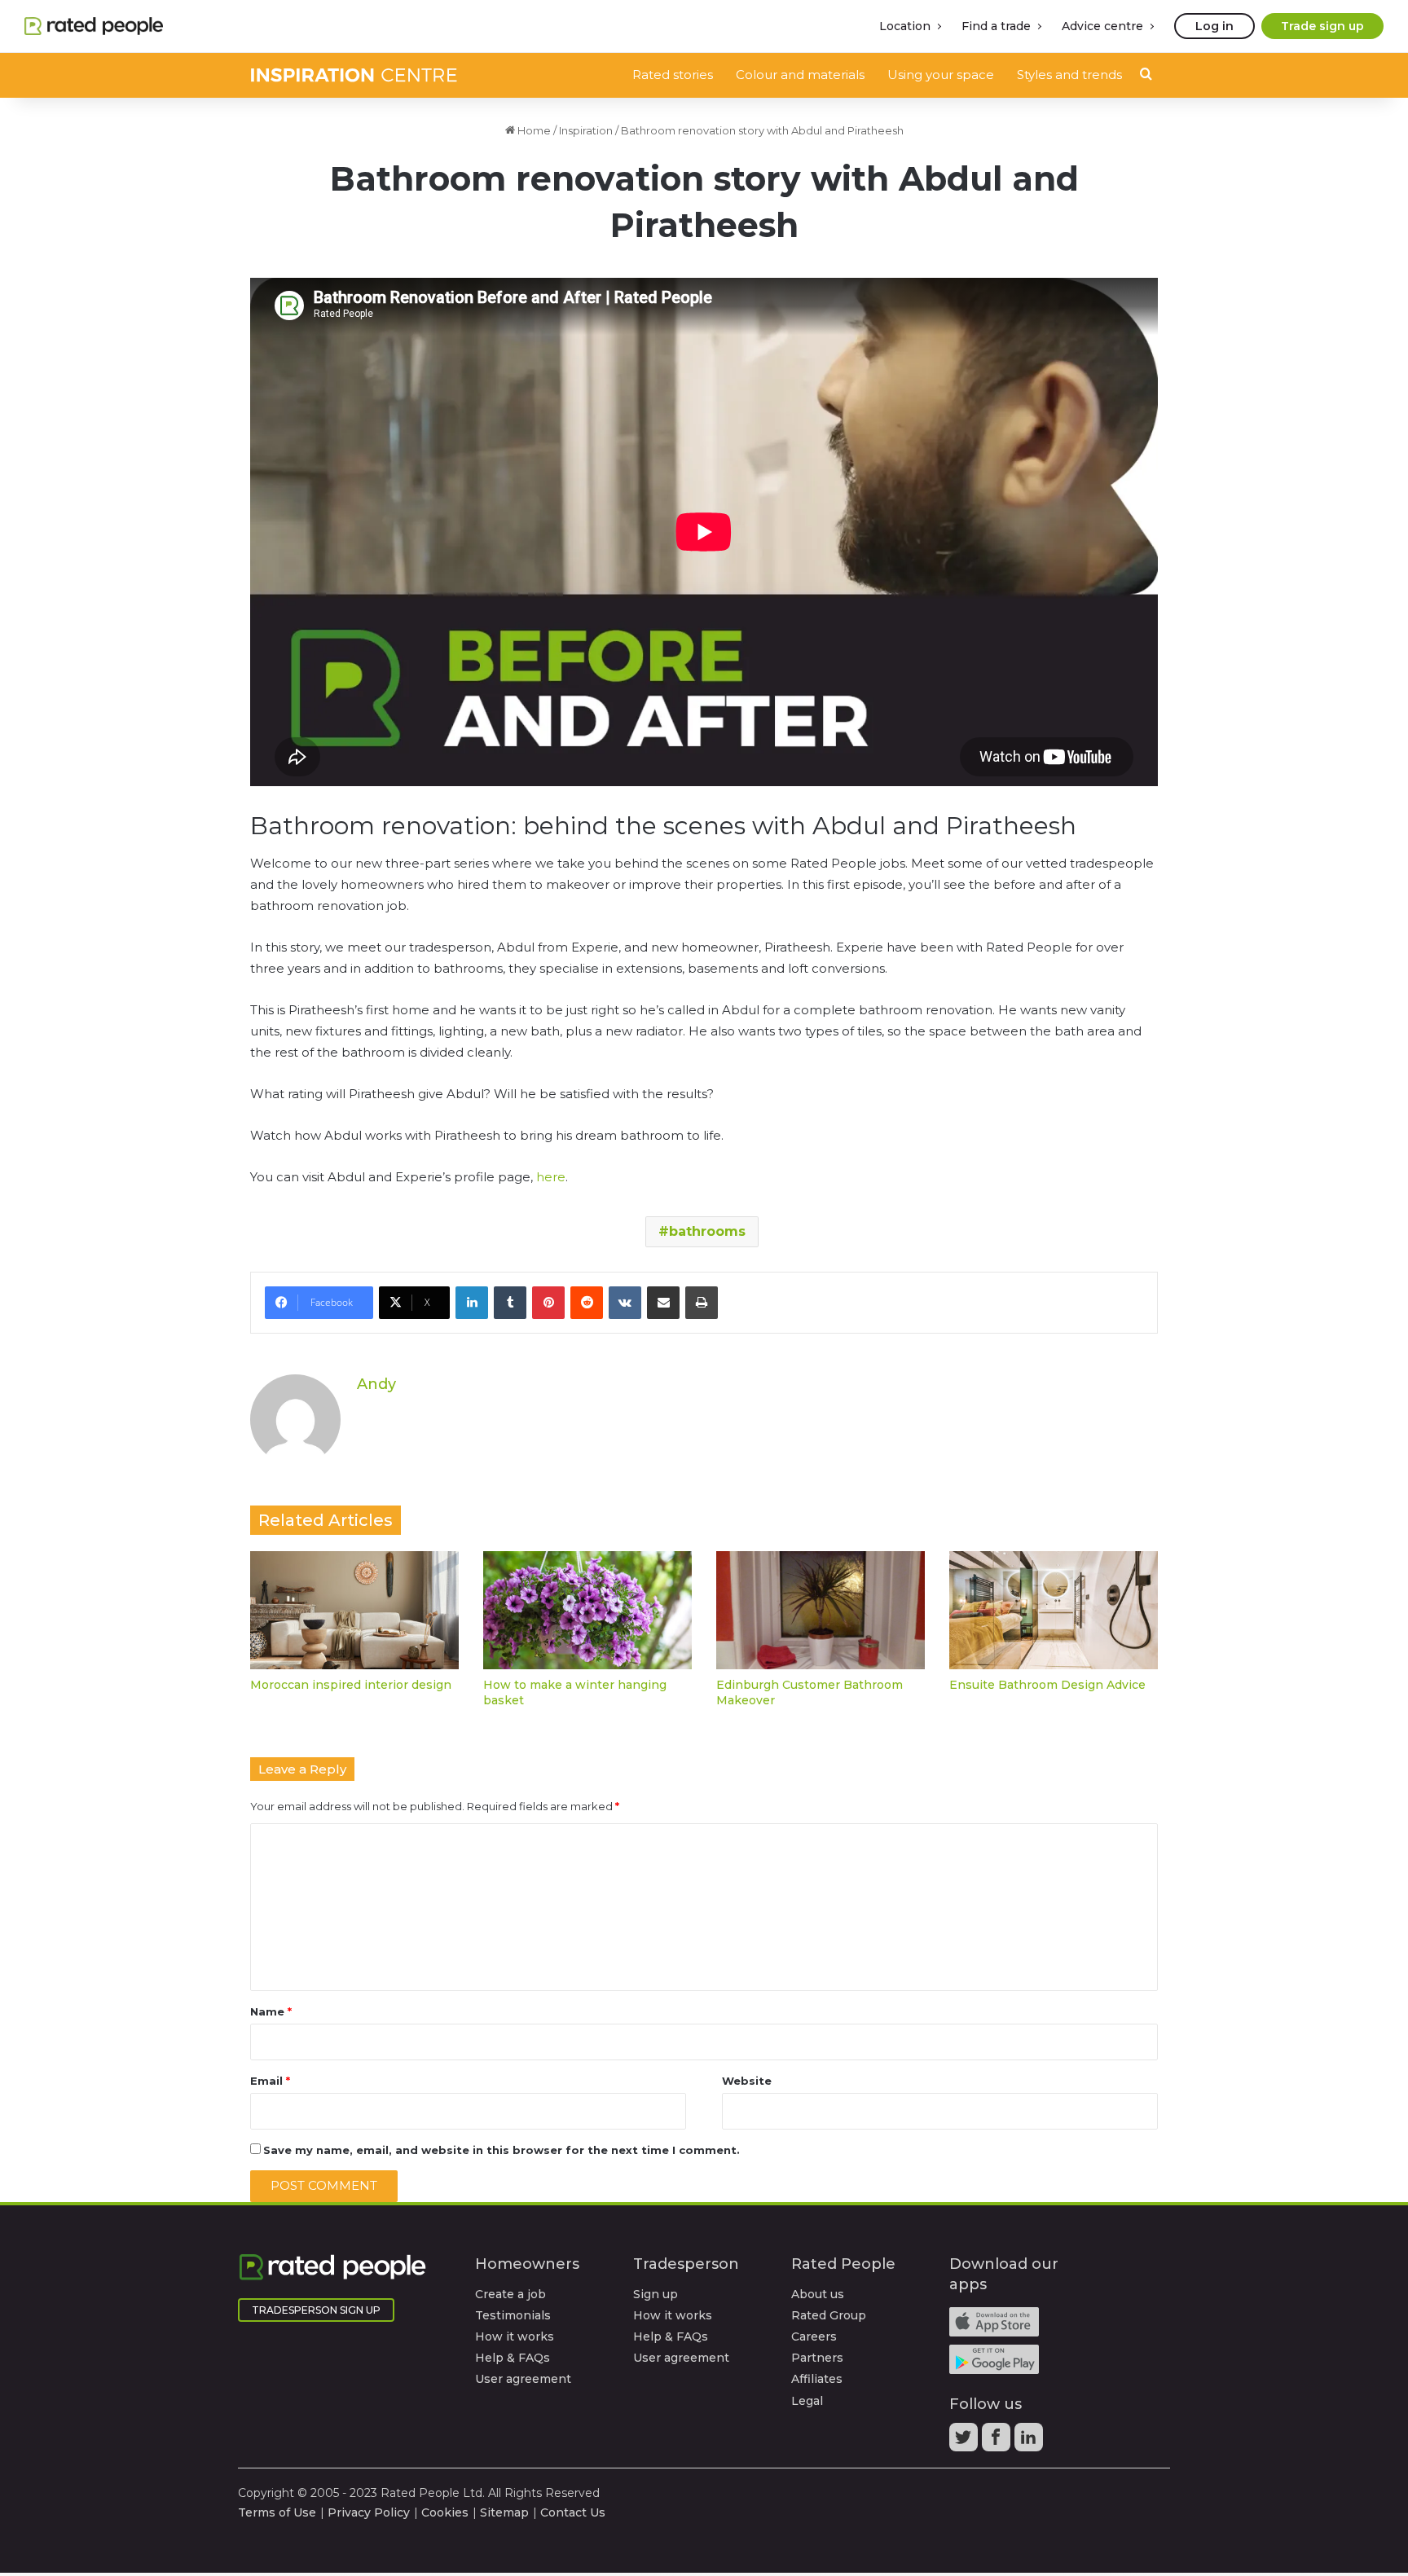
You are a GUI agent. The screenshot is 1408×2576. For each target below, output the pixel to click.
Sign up (656, 2294)
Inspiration (586, 130)
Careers (814, 2336)
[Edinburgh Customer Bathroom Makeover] (821, 1610)
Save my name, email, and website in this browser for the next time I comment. (502, 2150)
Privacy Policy (369, 2512)
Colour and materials (800, 75)
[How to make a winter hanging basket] (587, 1610)
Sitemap (504, 2512)
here (551, 1177)
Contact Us (573, 2512)
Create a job (510, 2294)
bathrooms (707, 1231)
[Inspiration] (354, 75)
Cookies (445, 2512)
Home (533, 130)
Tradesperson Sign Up (316, 2310)
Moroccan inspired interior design (351, 1685)
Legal (807, 2401)
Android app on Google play (994, 2359)
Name (271, 2011)
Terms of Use (277, 2512)
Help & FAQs (513, 2358)
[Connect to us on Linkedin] (1031, 2442)
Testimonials (513, 2315)
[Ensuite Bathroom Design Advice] (1054, 1610)
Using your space (941, 75)
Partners (817, 2358)
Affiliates (817, 2379)
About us (818, 2294)
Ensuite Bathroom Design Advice (1047, 1685)
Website (747, 2081)
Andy (376, 1384)
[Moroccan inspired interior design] (354, 1610)
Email (270, 2081)
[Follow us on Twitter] (966, 2442)
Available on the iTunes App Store (994, 2322)
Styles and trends (1069, 75)
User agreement (523, 2379)
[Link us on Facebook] (998, 2442)
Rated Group (829, 2315)
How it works (515, 2336)
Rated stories (673, 75)
